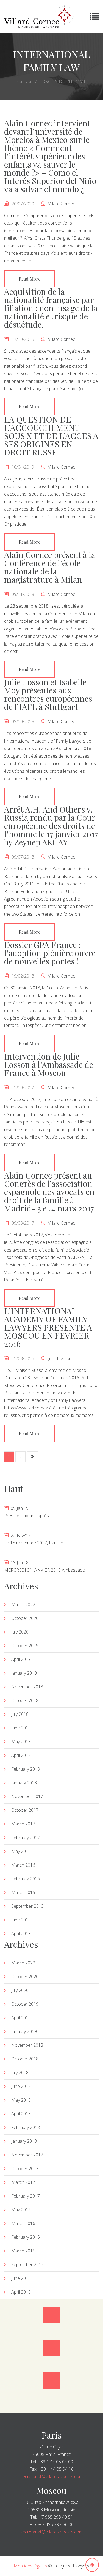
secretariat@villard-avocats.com (51, 2476)
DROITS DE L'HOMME (64, 81)
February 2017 (26, 1838)
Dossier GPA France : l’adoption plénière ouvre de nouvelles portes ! (50, 953)
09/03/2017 (23, 1223)
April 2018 (21, 1755)
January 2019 (24, 1673)
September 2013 (27, 1906)
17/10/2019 (23, 339)
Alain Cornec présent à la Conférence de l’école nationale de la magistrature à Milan (50, 567)
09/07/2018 (23, 857)
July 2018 (20, 1714)
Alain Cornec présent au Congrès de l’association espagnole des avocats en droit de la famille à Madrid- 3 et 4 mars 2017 (49, 1192)
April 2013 (21, 1934)
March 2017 (23, 1824)
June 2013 (21, 1920)
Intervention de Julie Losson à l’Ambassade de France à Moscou (49, 1065)
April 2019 (21, 1659)
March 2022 (23, 1604)
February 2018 (26, 1769)
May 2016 (21, 1851)
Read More (30, 279)
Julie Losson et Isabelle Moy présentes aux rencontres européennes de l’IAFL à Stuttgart (48, 694)
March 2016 (23, 1865)
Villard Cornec (62, 204)
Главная (23, 81)
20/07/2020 (23, 204)
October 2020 (25, 1618)
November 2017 (27, 1796)
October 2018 (25, 1700)
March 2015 (23, 1892)
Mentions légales (30, 2566)
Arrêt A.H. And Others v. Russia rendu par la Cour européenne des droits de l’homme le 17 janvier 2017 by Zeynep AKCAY (51, 826)
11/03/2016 (23, 1358)
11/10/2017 (23, 1088)
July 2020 (20, 1632)
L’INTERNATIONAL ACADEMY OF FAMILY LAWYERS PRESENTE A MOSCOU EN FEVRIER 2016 (48, 1327)
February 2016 (26, 1879)
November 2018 (27, 1687)
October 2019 (25, 1646)
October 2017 (25, 1810)
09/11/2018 (23, 594)
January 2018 (24, 1783)
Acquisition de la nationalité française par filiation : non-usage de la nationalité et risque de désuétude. (51, 308)
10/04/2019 (23, 467)
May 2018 (21, 1742)
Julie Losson (60, 1358)
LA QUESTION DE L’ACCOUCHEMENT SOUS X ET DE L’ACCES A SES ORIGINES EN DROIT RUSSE (51, 436)
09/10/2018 (23, 721)
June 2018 (21, 1728)
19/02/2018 (23, 976)
